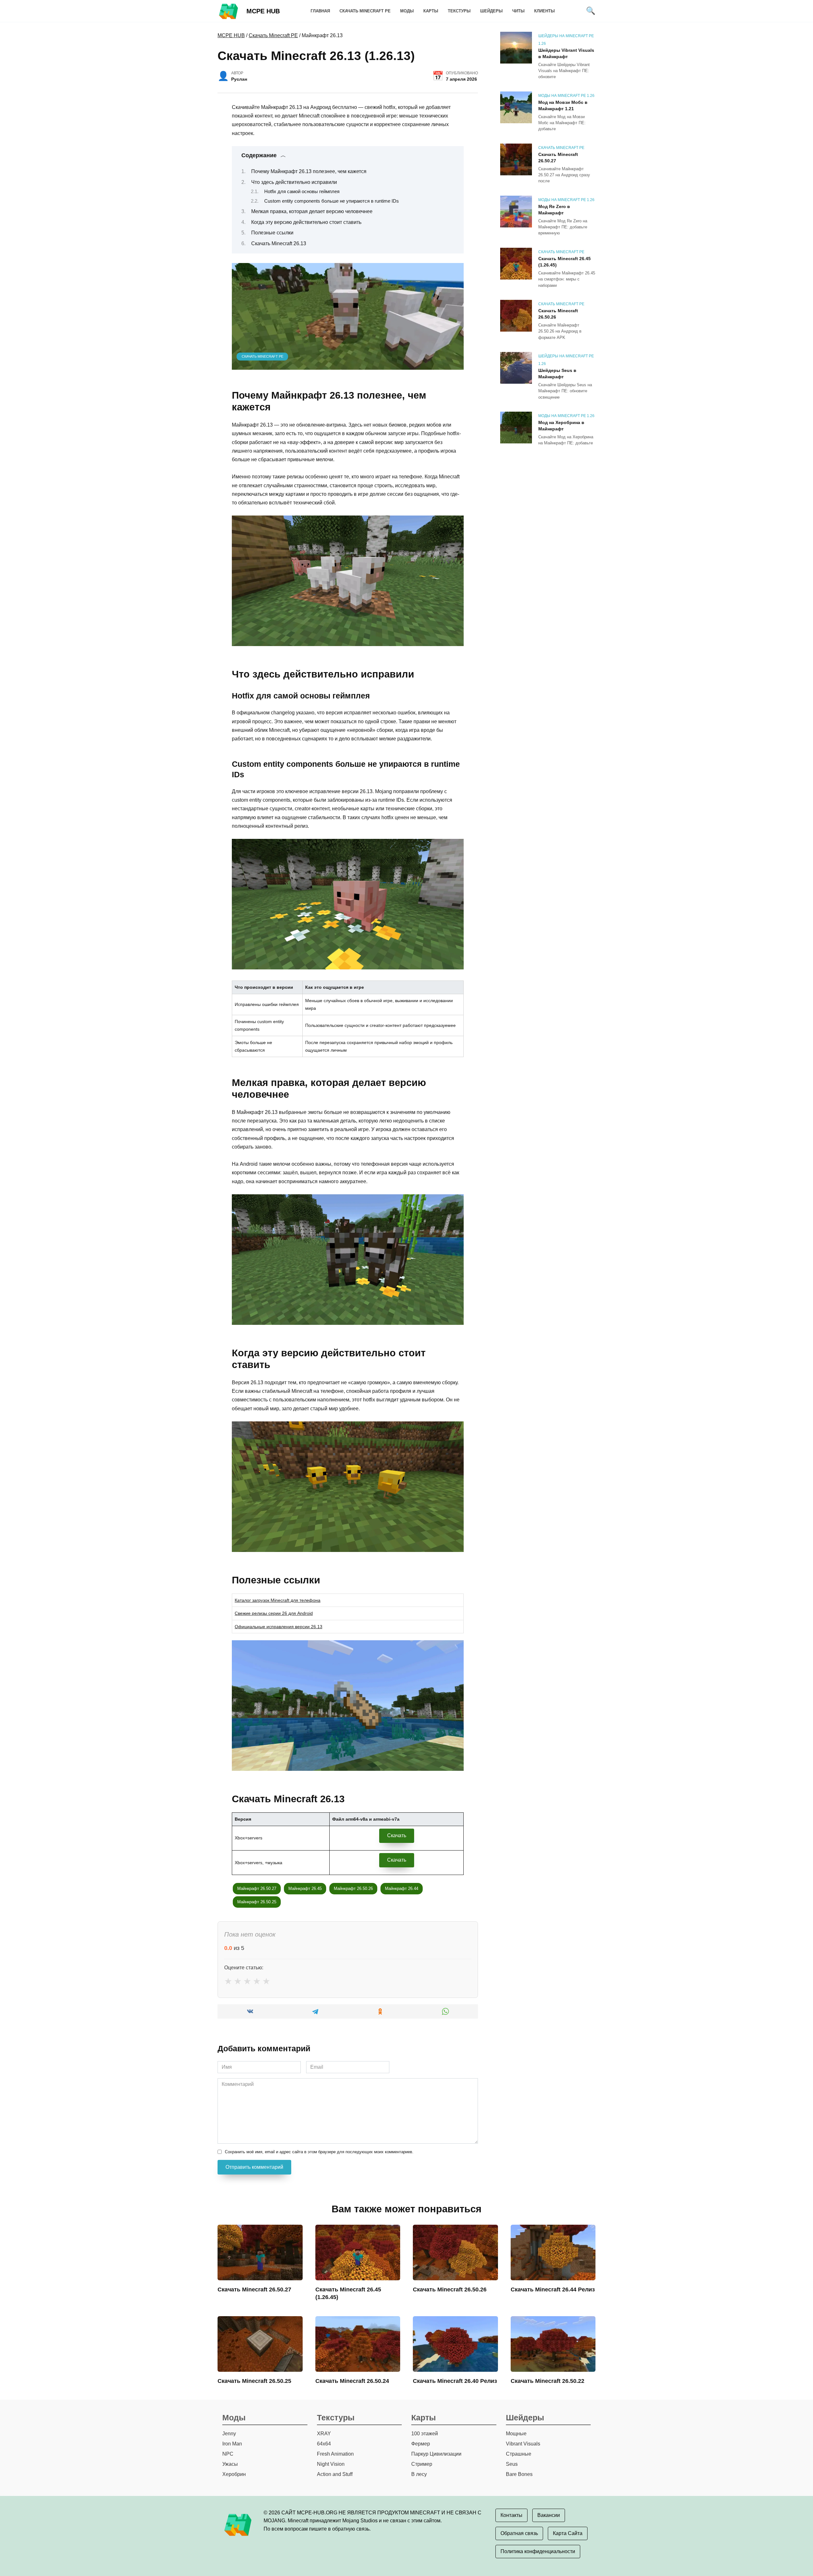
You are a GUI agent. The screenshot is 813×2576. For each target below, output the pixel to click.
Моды (407, 11)
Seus (512, 2464)
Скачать (397, 1835)
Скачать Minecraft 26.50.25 (254, 2381)
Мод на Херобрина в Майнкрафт (561, 426)
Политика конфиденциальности (538, 2551)
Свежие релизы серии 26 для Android (274, 1613)
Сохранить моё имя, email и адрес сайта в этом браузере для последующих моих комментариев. (319, 2152)
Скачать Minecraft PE (365, 11)
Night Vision (331, 2464)
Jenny (229, 2434)
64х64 (324, 2444)
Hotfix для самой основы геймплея (302, 192)
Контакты (511, 2515)
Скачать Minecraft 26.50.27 (558, 158)
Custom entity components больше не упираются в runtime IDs (332, 201)
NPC (228, 2454)
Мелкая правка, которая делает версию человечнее (312, 211)
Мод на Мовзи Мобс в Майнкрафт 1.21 (563, 105)
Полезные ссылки (272, 233)
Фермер (421, 2444)
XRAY (324, 2434)
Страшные (519, 2454)
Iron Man (232, 2444)
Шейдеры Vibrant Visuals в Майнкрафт (566, 53)
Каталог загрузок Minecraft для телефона (278, 1600)
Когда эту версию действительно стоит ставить (306, 222)
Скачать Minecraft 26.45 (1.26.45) (564, 262)
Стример (422, 2464)
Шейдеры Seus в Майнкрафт (557, 374)
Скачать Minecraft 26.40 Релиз (455, 2381)
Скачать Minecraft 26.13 (279, 243)
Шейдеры (491, 11)
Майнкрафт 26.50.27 (257, 1888)
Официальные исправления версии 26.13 (279, 1627)
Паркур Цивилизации (436, 2454)
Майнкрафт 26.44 (402, 1888)
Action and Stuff (335, 2474)
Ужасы (230, 2464)
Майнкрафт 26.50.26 (353, 1888)
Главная (320, 11)
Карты (431, 11)
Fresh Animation (335, 2454)
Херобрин (234, 2474)
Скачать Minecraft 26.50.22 (548, 2381)
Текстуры (459, 11)
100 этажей (425, 2434)
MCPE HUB (263, 11)
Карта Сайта (568, 2533)
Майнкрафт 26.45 (305, 1888)
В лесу (419, 2474)
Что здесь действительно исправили (294, 182)
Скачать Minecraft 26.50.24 (352, 2381)
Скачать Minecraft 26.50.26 (558, 314)
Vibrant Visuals (523, 2444)
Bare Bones (519, 2474)
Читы (518, 11)
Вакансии (549, 2515)
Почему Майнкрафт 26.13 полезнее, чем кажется (309, 171)
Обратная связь (519, 2533)
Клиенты (544, 11)
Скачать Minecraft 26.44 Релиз (553, 2289)
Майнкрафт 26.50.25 (257, 1902)
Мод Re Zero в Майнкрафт (554, 210)
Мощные (516, 2434)
